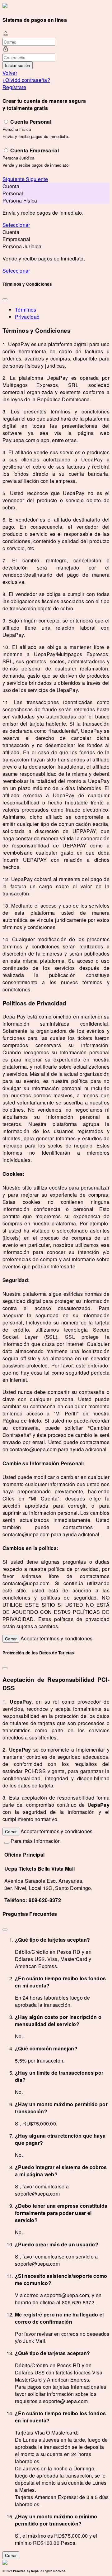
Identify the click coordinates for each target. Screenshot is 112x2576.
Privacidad (27, 317)
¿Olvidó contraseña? (26, 80)
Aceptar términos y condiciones (57, 1638)
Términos (26, 310)
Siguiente (14, 179)
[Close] (5, 299)
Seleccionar (16, 225)
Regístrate (14, 87)
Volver (10, 73)
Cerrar (11, 1639)
